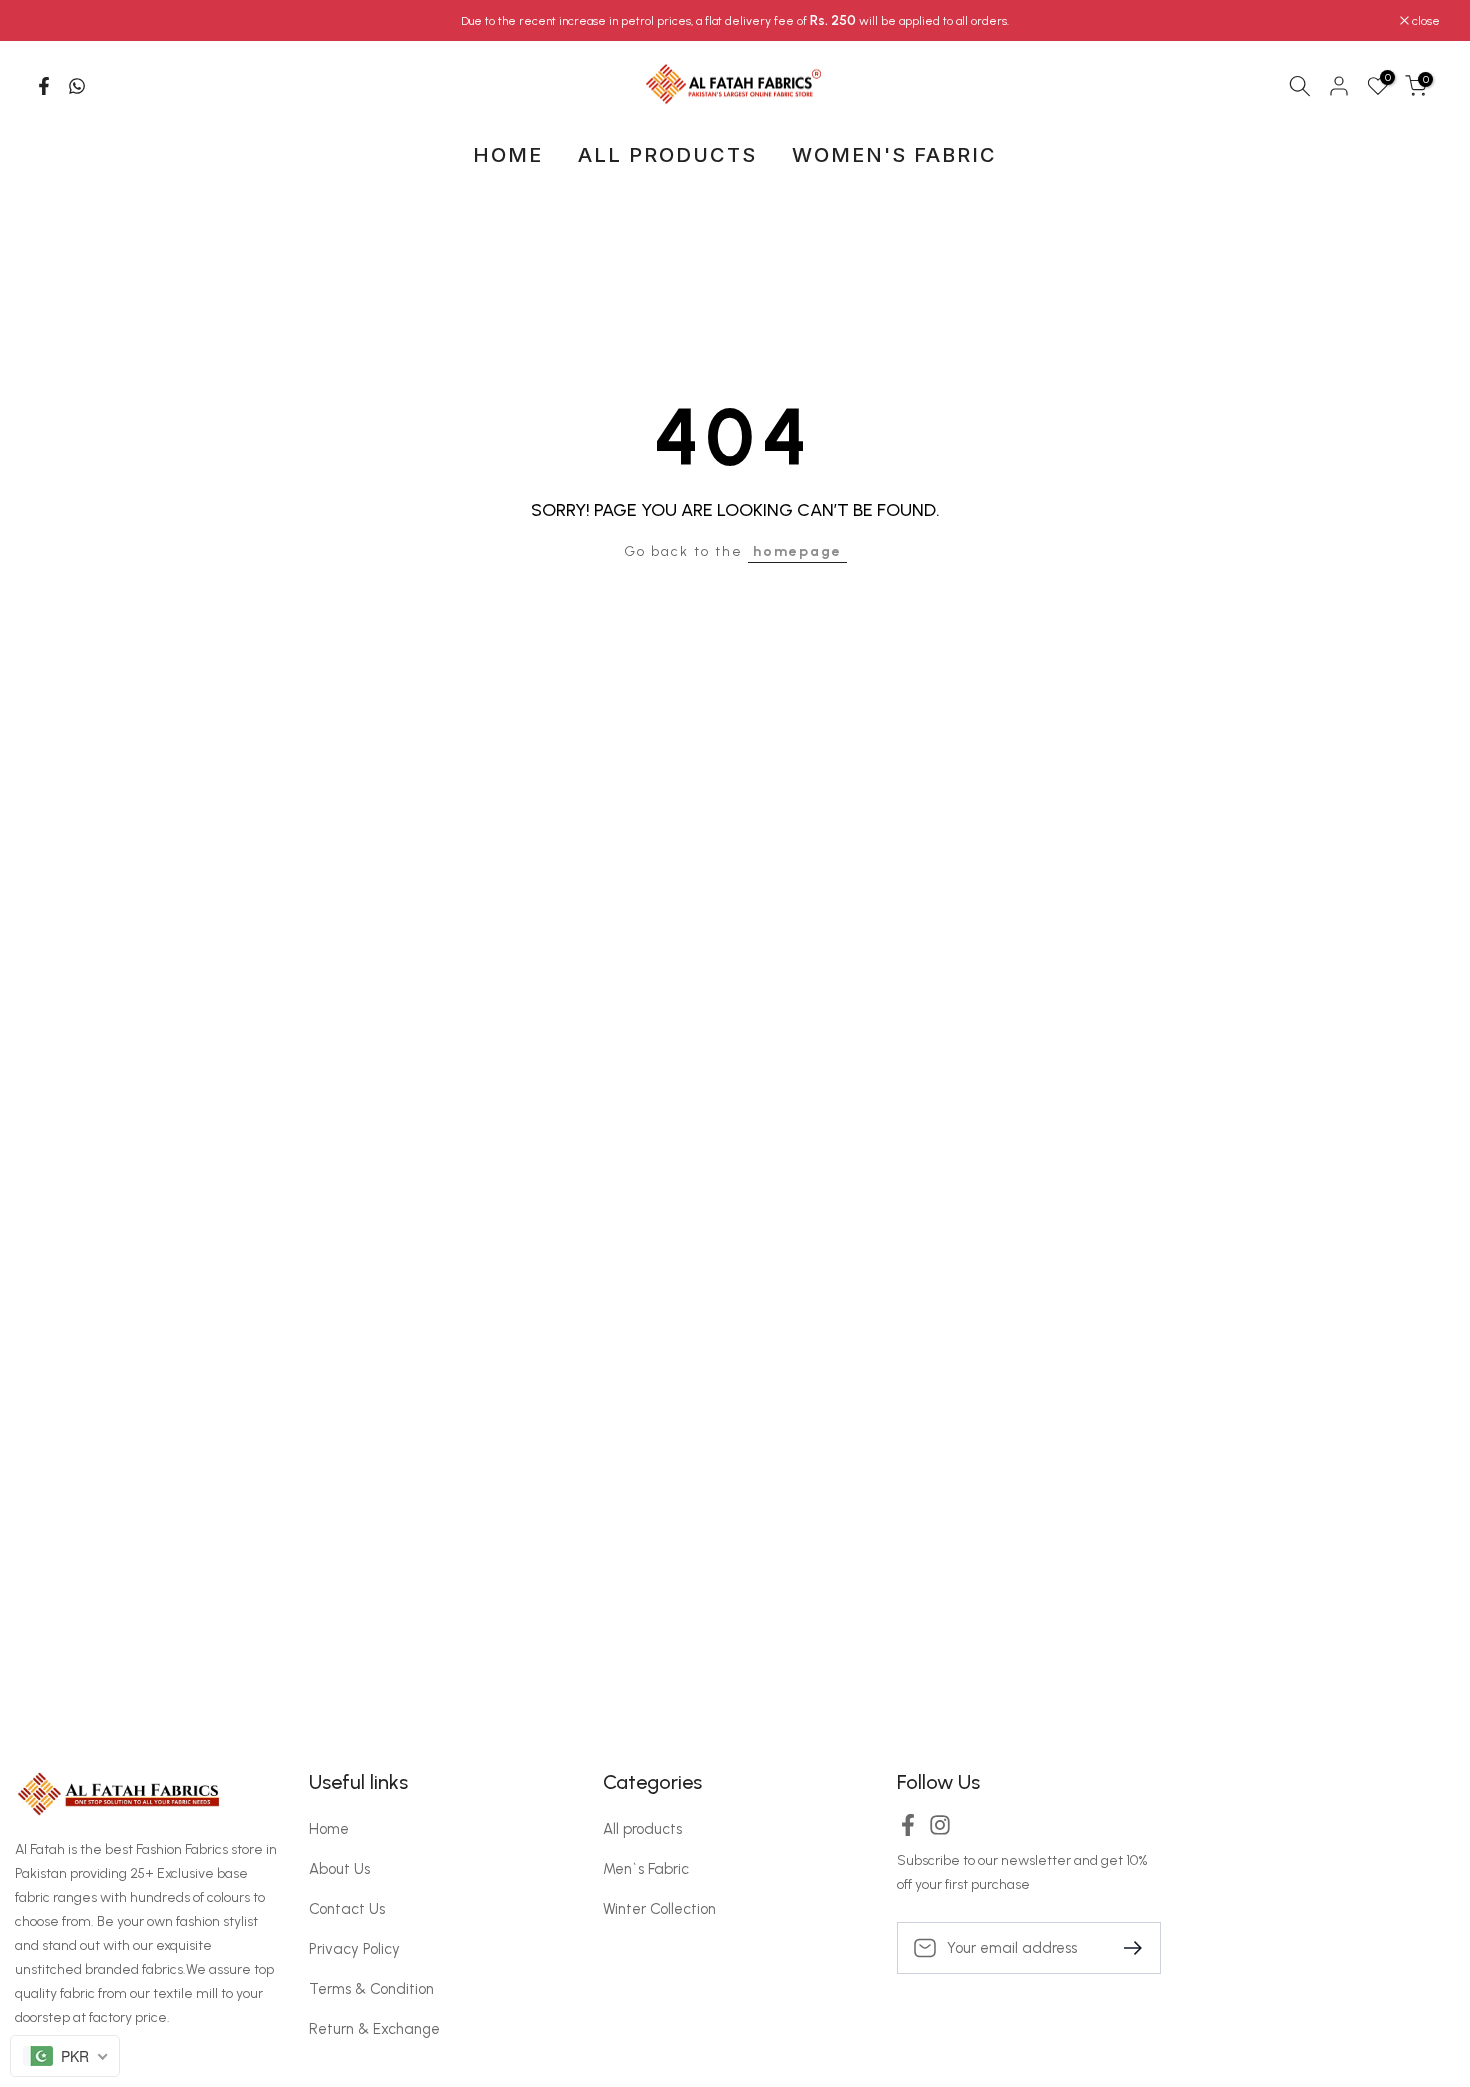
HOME (508, 155)
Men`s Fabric (646, 1869)
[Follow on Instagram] (940, 1831)
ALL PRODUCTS (667, 155)
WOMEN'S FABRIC (894, 155)
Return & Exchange (374, 2029)
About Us (339, 1869)
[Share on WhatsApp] (77, 86)
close (54, 21)
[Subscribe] (1125, 1946)
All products (642, 1829)
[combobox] (65, 2056)
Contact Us (347, 1909)
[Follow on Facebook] (908, 1831)
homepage (797, 551)
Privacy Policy (354, 1949)
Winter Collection (659, 1909)
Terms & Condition (371, 1989)
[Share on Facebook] (44, 86)
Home (329, 1829)
